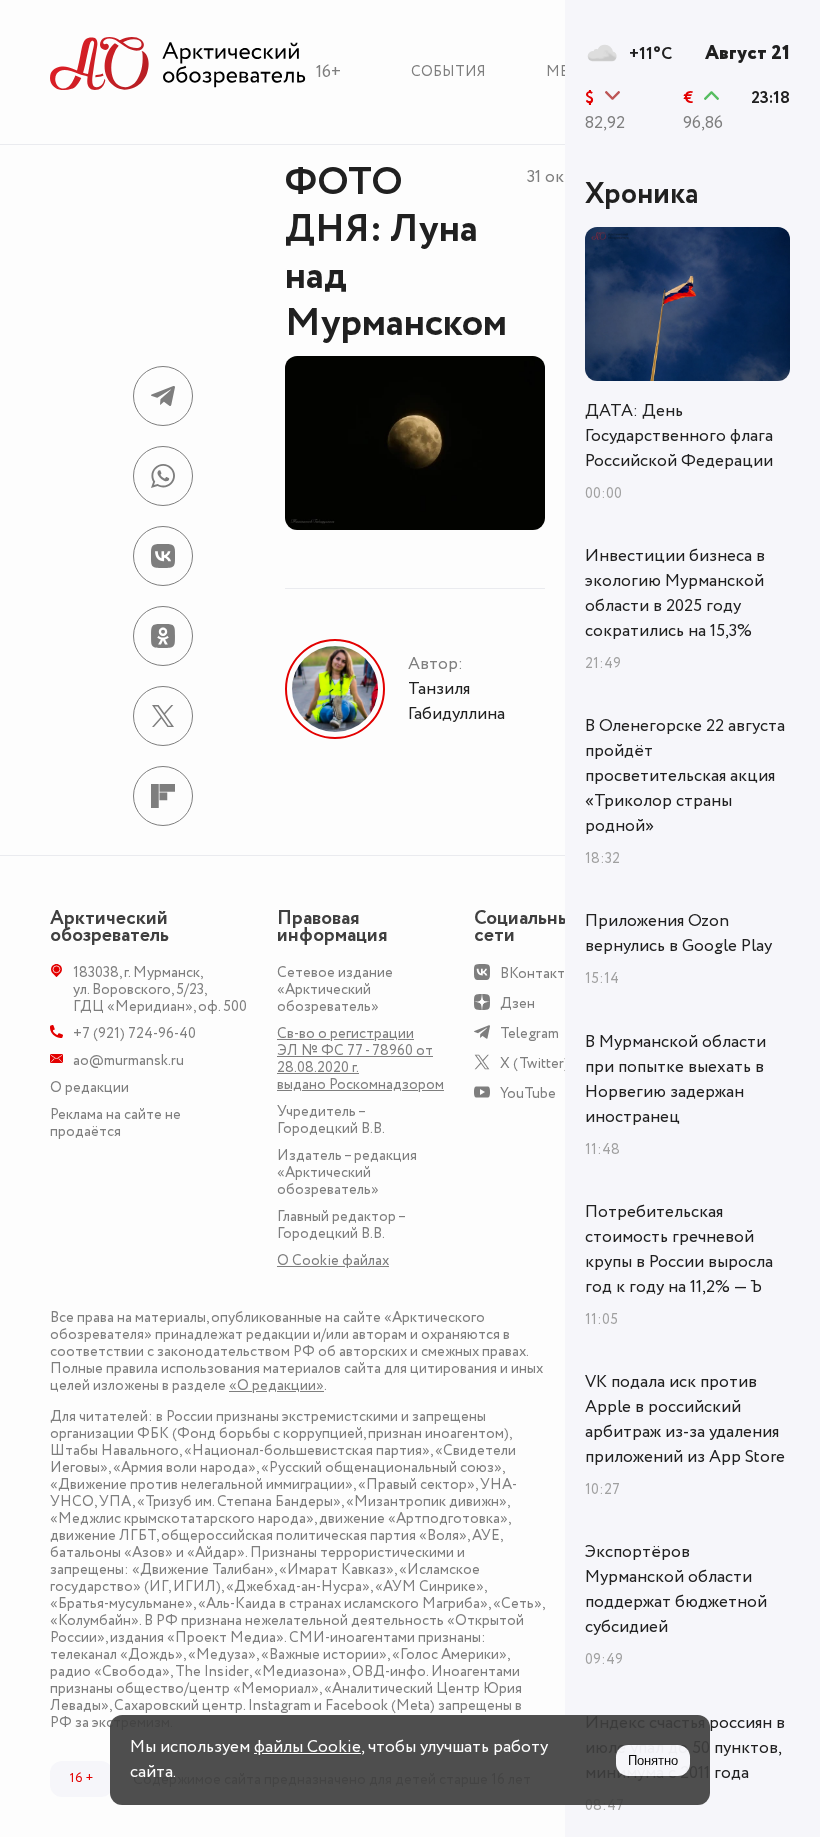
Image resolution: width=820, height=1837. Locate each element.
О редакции (89, 1087)
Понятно (653, 1760)
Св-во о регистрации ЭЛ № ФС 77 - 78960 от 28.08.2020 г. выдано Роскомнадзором (360, 1059)
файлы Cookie (307, 1747)
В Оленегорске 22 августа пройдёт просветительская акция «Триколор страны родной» (685, 776)
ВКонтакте (536, 973)
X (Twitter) (534, 1063)
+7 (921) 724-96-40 (134, 1033)
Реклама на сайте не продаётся (115, 1123)
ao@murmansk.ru (128, 1060)
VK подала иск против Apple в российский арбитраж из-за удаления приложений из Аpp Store (685, 1419)
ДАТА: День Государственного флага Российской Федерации (679, 436)
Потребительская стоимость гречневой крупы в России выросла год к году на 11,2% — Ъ (679, 1249)
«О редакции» (276, 1385)
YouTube (528, 1093)
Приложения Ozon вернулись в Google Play (678, 933)
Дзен (517, 1003)
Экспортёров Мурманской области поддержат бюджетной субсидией (676, 1589)
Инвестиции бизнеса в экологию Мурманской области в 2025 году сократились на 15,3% (675, 593)
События (448, 71)
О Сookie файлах (333, 1260)
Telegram (529, 1033)
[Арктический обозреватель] (178, 64)
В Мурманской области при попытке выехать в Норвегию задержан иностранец (675, 1079)
